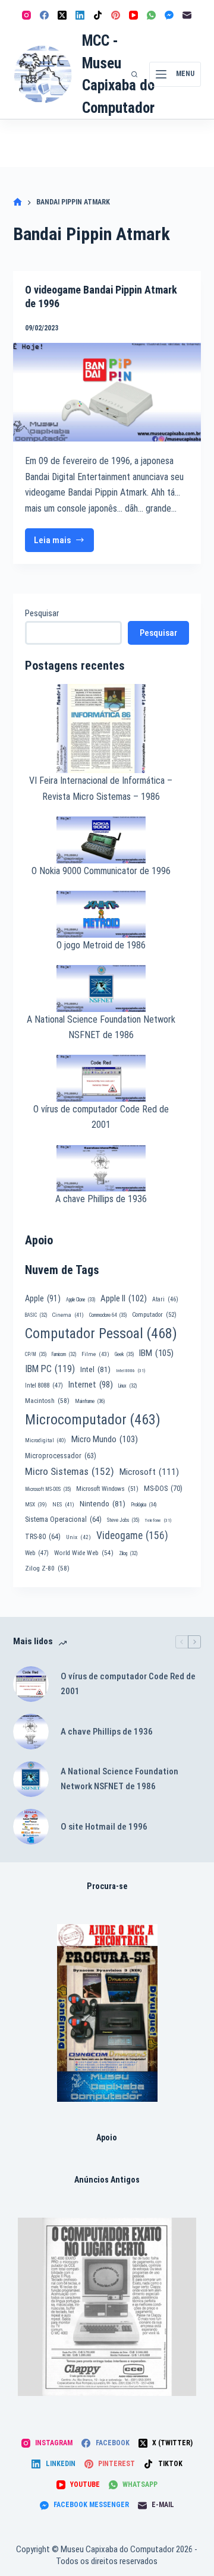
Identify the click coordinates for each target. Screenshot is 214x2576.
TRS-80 (43, 1537)
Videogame (132, 1535)
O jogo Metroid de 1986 (101, 945)
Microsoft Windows (107, 1489)
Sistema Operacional (63, 1519)
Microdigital (45, 1440)
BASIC (36, 1315)
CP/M (36, 1354)
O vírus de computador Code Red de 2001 (128, 1684)
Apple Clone (81, 1300)
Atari (165, 1299)
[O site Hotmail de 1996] (31, 1827)
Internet (91, 1385)
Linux (128, 1386)
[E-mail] (187, 15)
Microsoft (149, 1472)
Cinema (68, 1315)
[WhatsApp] (151, 15)
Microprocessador (61, 1456)
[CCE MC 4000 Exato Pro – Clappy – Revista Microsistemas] (107, 2307)
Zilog (128, 1553)
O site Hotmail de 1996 (104, 1827)
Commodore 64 (108, 1315)
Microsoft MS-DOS (48, 1489)
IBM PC (50, 1369)
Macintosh (47, 1401)
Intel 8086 (130, 1371)
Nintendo (103, 1503)
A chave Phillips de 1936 (101, 1199)
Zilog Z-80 (47, 1568)
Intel (95, 1369)
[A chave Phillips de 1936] (31, 1732)
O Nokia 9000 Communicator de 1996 (101, 871)
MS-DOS (163, 1488)
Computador (154, 1315)
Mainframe (90, 1401)
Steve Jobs (123, 1520)
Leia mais (64, 543)
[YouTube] (133, 15)
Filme (95, 1354)
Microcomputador (93, 1420)
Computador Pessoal (101, 1333)
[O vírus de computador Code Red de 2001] (31, 1684)
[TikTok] (98, 15)
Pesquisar (42, 613)
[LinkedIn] (80, 15)
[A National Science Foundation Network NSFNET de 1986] (31, 1779)
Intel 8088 (44, 1385)
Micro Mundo (105, 1439)
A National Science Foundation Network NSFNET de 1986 (119, 1779)
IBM (156, 1353)
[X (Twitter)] (62, 15)
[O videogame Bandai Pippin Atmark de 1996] (107, 392)
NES (63, 1504)
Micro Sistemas (70, 1471)
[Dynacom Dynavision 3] (107, 2013)
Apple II (124, 1298)
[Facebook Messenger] (169, 15)
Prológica (144, 1505)
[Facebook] (44, 15)
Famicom (64, 1354)
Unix (78, 1537)
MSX (36, 1504)
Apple (43, 1298)
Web (37, 1553)
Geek (124, 1354)
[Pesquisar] (134, 74)
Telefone (158, 1520)
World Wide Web (84, 1553)
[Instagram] (26, 15)
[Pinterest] (116, 15)
